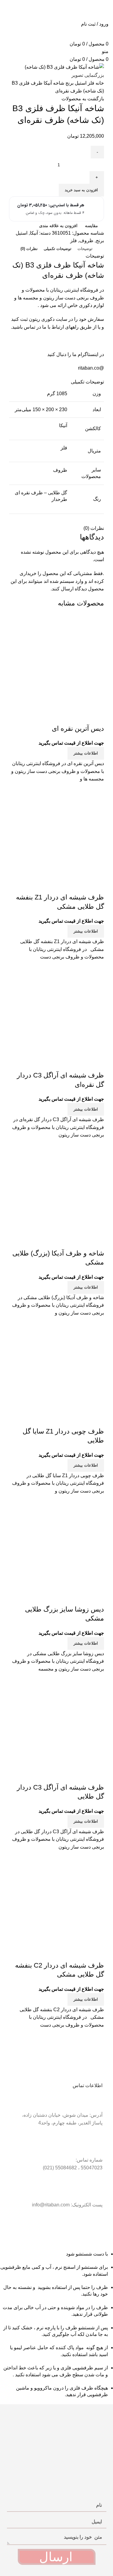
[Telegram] (95, 2228)
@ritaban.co (91, 368)
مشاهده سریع (80, 717)
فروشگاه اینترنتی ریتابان (74, 290)
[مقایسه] (96, 717)
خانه (99, 83)
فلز (90, 83)
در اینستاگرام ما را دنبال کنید (75, 354)
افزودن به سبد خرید (81, 190)
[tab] (85, 249)
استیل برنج (75, 83)
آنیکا (34, 233)
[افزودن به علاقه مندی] (64, 717)
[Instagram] (79, 2228)
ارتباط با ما (53, 327)
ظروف (86, 241)
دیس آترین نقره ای (78, 728)
